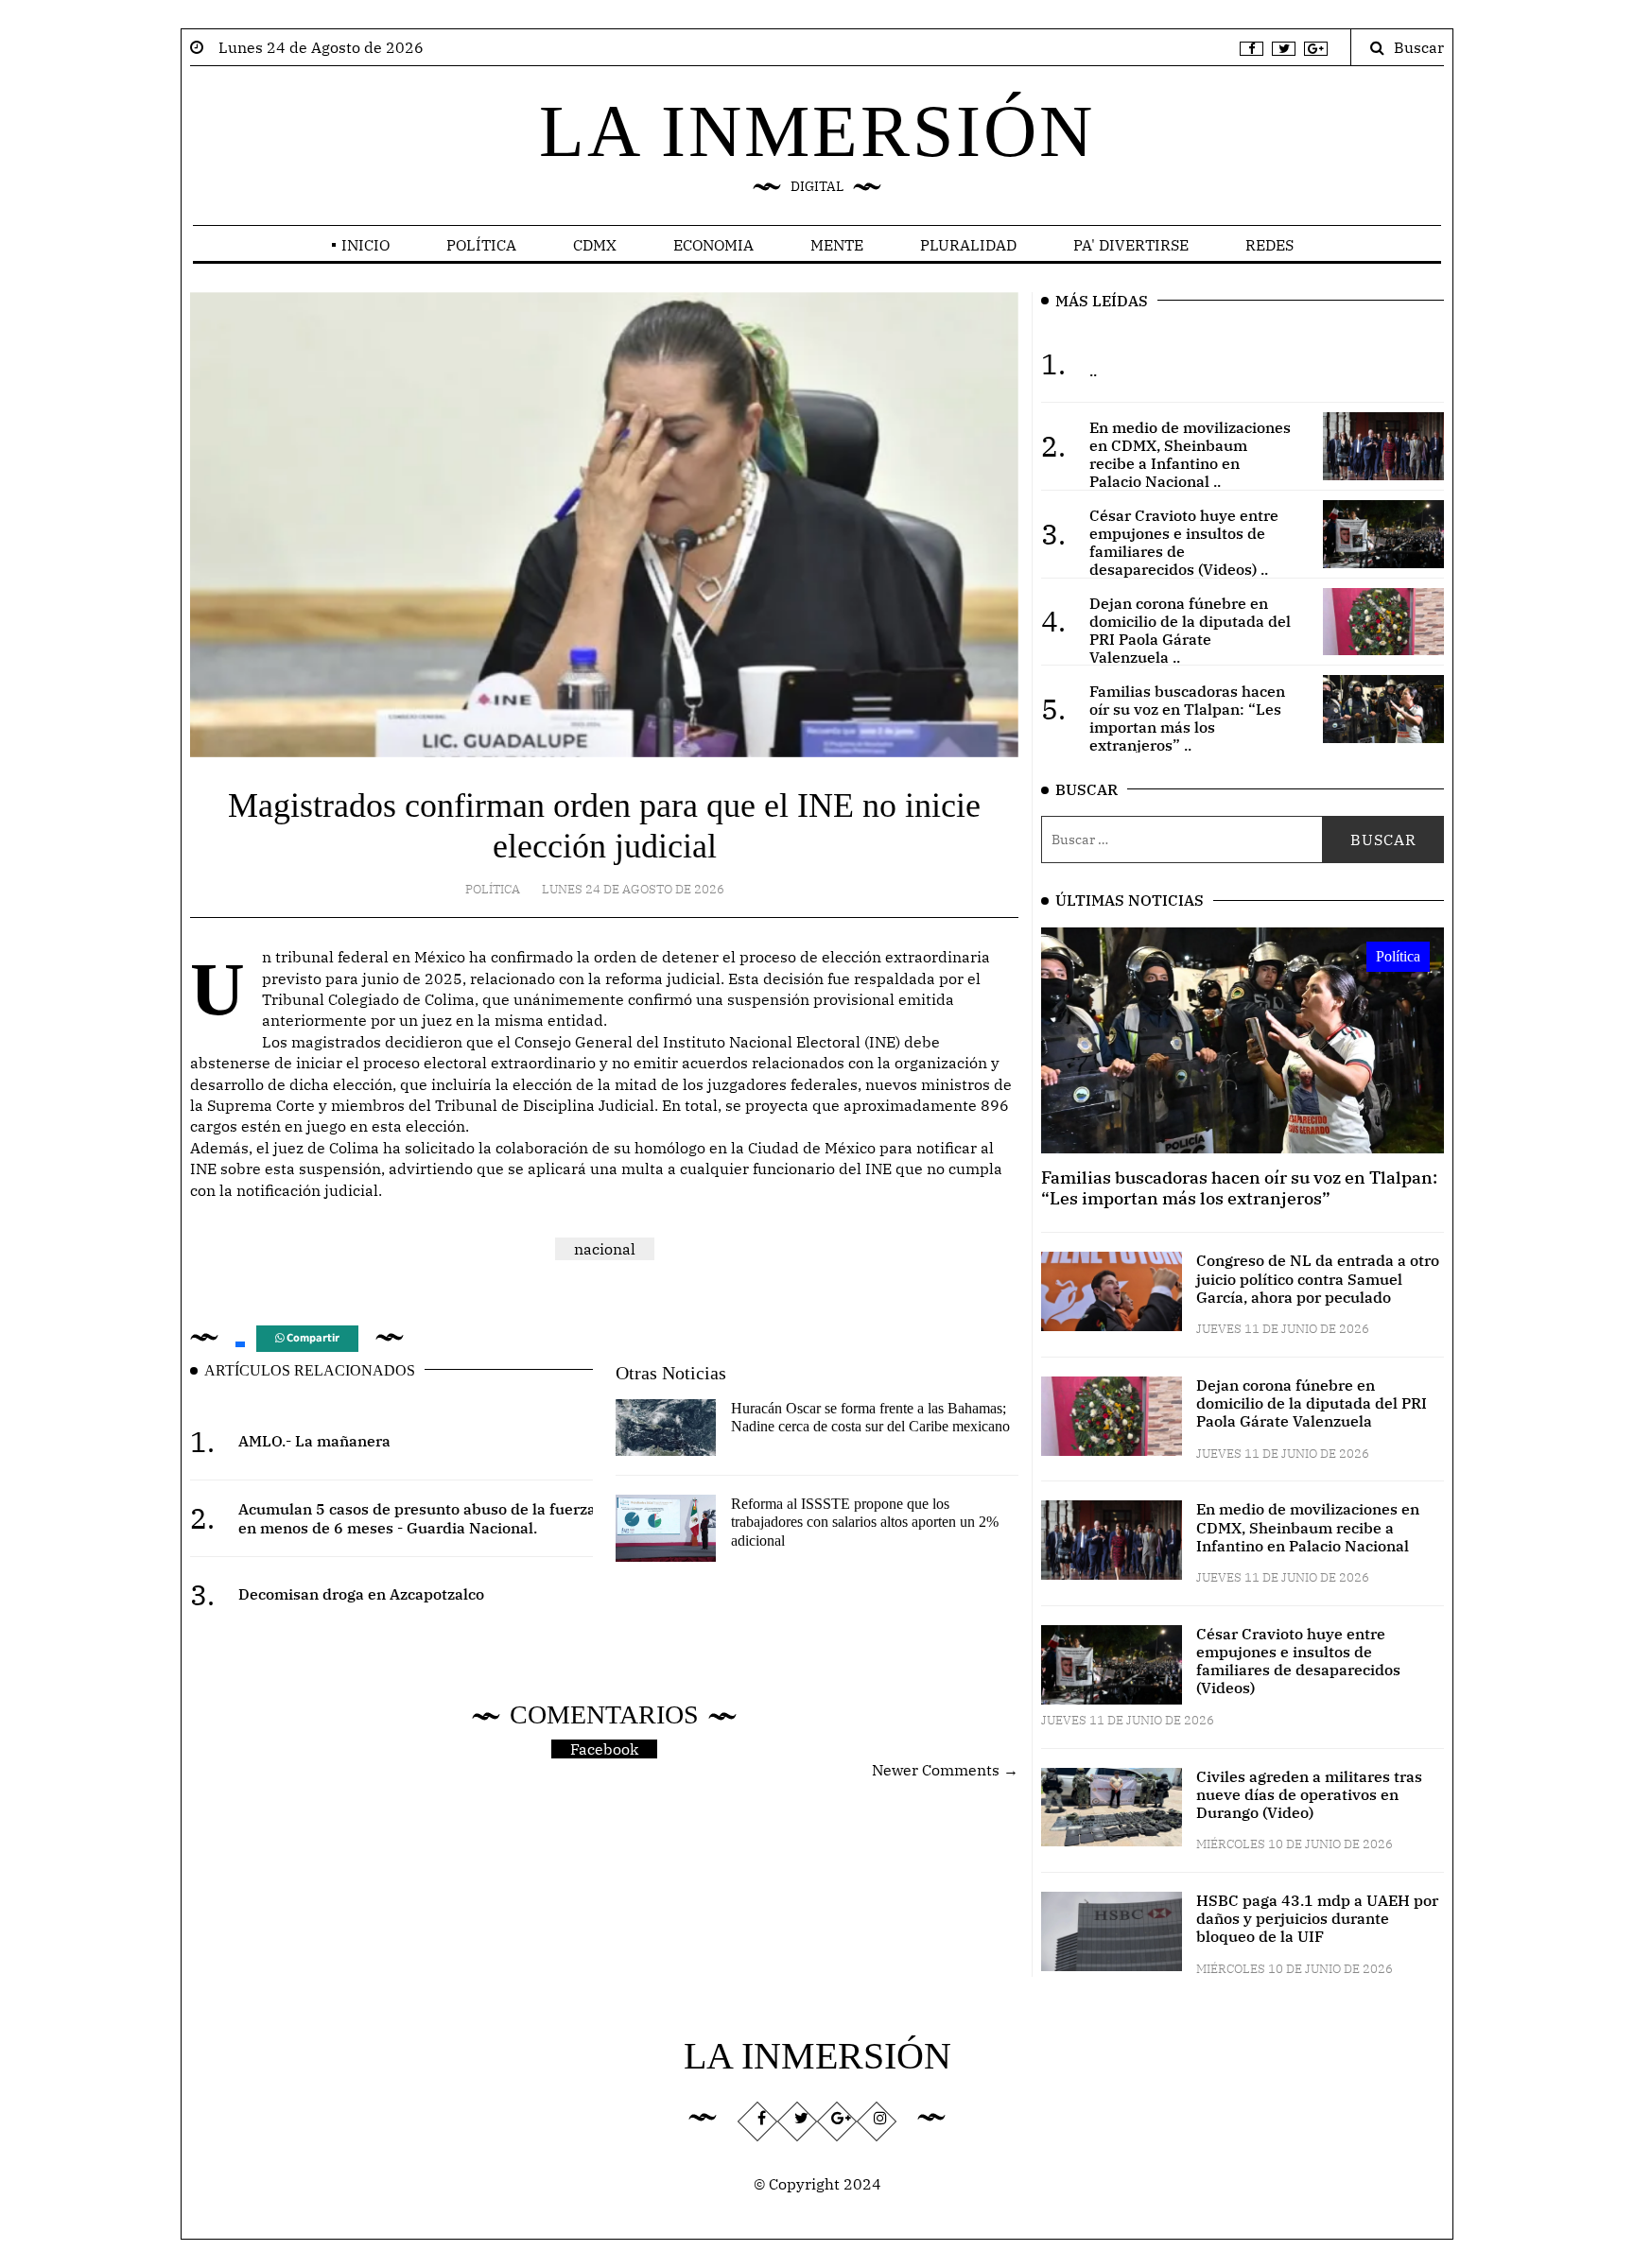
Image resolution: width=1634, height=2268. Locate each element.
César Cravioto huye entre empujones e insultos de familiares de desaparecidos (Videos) (1298, 1661)
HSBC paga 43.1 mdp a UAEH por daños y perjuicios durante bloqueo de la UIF (1317, 1918)
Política (481, 245)
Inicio (365, 245)
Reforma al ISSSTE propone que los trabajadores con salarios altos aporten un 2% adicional (865, 1522)
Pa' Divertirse (1131, 245)
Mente (837, 245)
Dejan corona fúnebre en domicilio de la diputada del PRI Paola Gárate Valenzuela (1312, 1403)
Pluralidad (968, 245)
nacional (605, 1249)
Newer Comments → (945, 1770)
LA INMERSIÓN (817, 131)
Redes (1269, 245)
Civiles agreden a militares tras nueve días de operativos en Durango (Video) (1309, 1794)
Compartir (312, 1338)
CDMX (595, 245)
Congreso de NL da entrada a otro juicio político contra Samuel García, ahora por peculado (1318, 1278)
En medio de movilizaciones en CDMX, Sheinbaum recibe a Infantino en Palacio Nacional (1308, 1527)
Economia (713, 245)
